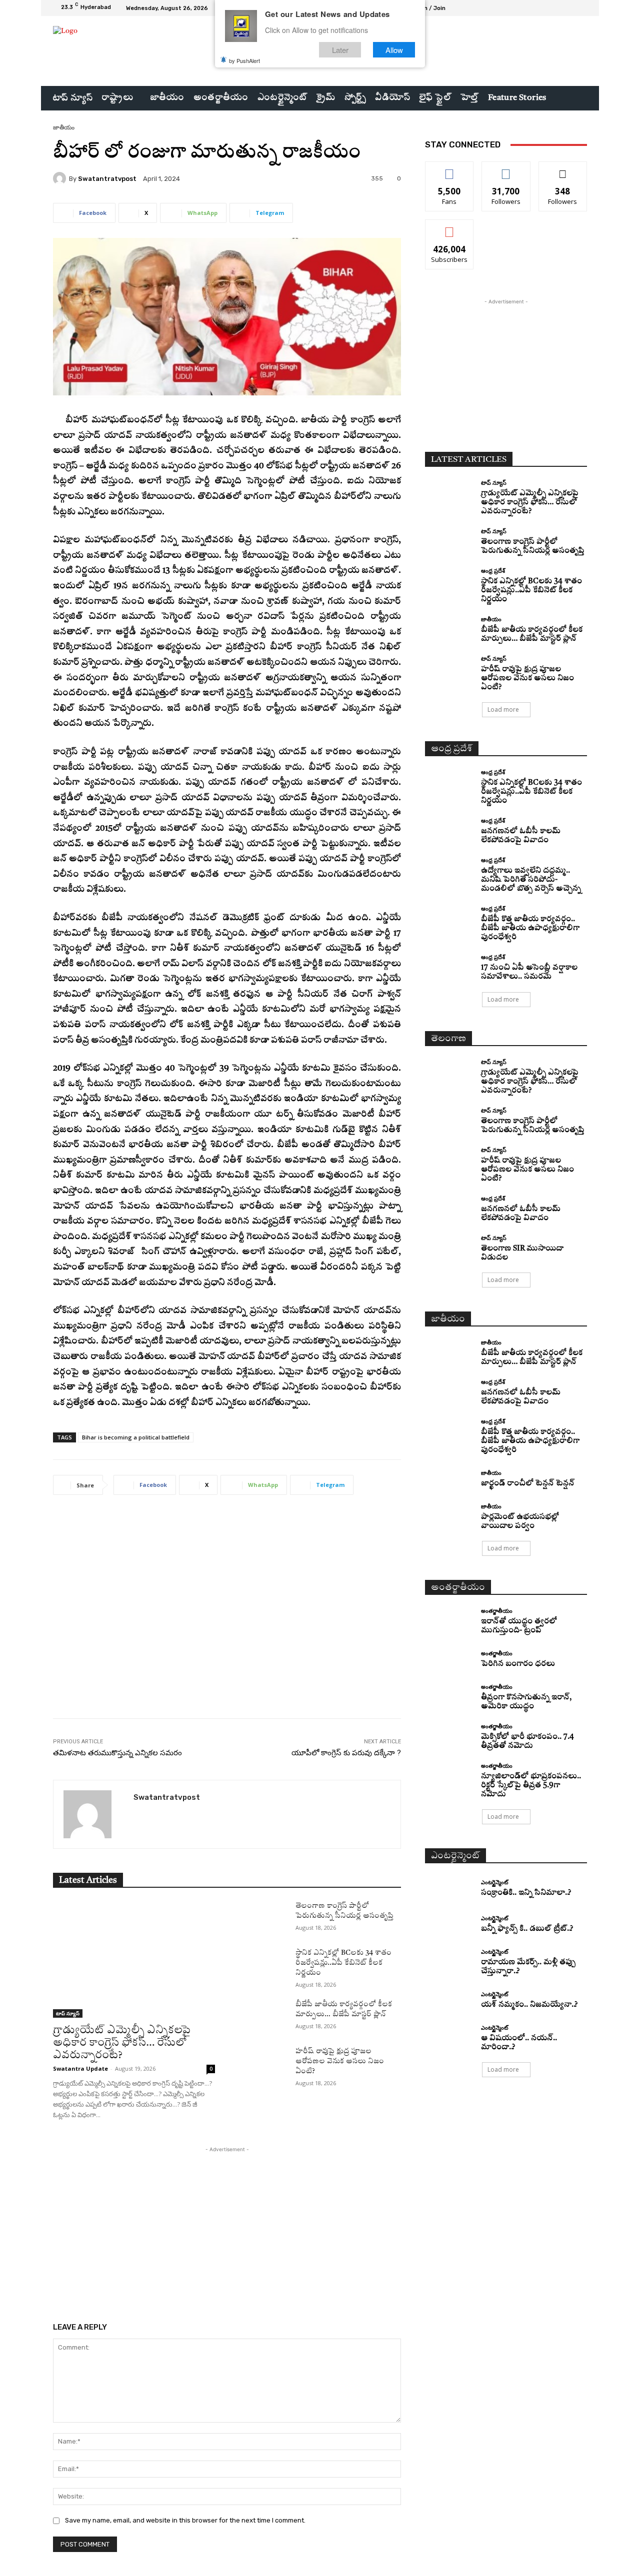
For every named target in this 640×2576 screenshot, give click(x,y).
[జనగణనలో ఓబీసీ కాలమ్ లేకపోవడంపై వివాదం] (449, 830)
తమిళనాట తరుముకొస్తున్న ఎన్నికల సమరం (117, 1753)
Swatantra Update (80, 2068)
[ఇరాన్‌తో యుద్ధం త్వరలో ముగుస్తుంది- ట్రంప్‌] (449, 1620)
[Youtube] (581, 8)
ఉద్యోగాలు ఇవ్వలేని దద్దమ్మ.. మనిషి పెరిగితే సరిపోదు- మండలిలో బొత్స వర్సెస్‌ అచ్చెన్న (531, 880)
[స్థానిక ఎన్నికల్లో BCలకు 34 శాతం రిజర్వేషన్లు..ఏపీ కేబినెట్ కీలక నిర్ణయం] (263, 1965)
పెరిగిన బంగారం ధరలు (518, 1664)
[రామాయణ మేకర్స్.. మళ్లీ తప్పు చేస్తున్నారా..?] (449, 1961)
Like (450, 169)
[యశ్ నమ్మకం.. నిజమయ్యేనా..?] (449, 2000)
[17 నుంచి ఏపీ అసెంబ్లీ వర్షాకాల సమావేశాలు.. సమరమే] (449, 966)
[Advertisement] (227, 1614)
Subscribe (449, 227)
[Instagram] (557, 8)
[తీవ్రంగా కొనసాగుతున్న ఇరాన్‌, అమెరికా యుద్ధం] (449, 1696)
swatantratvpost (107, 179)
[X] (569, 8)
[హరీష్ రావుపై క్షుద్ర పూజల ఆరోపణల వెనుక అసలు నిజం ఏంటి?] (263, 2063)
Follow (506, 169)
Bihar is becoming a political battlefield (136, 1437)
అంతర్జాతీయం (497, 1611)
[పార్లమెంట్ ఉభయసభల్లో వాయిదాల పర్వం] (449, 1516)
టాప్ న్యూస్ (68, 2013)
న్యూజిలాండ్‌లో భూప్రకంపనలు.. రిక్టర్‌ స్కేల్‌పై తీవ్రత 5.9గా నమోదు (531, 1786)
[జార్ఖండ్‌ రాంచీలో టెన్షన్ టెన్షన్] (449, 1479)
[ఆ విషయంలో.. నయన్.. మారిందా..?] (449, 2037)
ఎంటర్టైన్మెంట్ (494, 1882)
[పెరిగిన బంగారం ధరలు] (449, 1660)
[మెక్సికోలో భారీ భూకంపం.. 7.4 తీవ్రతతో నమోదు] (449, 1736)
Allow (394, 49)
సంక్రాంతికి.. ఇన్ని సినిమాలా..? (526, 1893)
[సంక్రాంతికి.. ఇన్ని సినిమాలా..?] (449, 1889)
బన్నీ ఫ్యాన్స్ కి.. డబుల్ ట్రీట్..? (527, 1929)
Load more (503, 709)
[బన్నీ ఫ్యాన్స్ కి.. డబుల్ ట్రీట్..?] (449, 1925)
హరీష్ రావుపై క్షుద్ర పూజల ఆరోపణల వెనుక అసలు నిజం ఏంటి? (340, 2061)
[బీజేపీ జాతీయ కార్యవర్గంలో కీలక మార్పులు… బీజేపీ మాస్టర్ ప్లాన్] (263, 2016)
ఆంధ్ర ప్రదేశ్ (493, 571)
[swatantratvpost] (61, 178)
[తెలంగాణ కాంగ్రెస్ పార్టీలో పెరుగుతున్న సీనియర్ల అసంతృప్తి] (263, 1918)
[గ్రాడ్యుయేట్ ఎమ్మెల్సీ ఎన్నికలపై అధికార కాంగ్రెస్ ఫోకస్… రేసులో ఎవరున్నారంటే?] (134, 1959)
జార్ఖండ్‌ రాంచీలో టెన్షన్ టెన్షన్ (528, 1484)
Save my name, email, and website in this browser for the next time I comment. (185, 2520)
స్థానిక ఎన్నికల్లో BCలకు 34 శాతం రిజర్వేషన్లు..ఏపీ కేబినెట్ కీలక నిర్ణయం (343, 1963)
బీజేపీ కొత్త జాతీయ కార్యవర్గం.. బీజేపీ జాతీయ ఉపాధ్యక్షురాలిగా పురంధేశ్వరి (530, 928)
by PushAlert (244, 60)
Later (340, 49)
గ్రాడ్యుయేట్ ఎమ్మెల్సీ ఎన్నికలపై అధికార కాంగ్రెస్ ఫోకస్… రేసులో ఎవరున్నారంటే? (122, 2043)
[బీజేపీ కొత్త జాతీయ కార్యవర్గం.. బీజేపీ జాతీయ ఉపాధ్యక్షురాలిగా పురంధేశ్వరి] (449, 918)
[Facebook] (545, 8)
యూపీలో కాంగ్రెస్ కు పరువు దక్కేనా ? (346, 1753)
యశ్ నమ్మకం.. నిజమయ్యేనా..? (529, 2005)
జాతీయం (64, 127)
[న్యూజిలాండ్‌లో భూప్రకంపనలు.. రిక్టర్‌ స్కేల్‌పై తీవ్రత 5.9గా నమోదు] (449, 1775)
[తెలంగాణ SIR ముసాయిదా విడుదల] (449, 1247)
